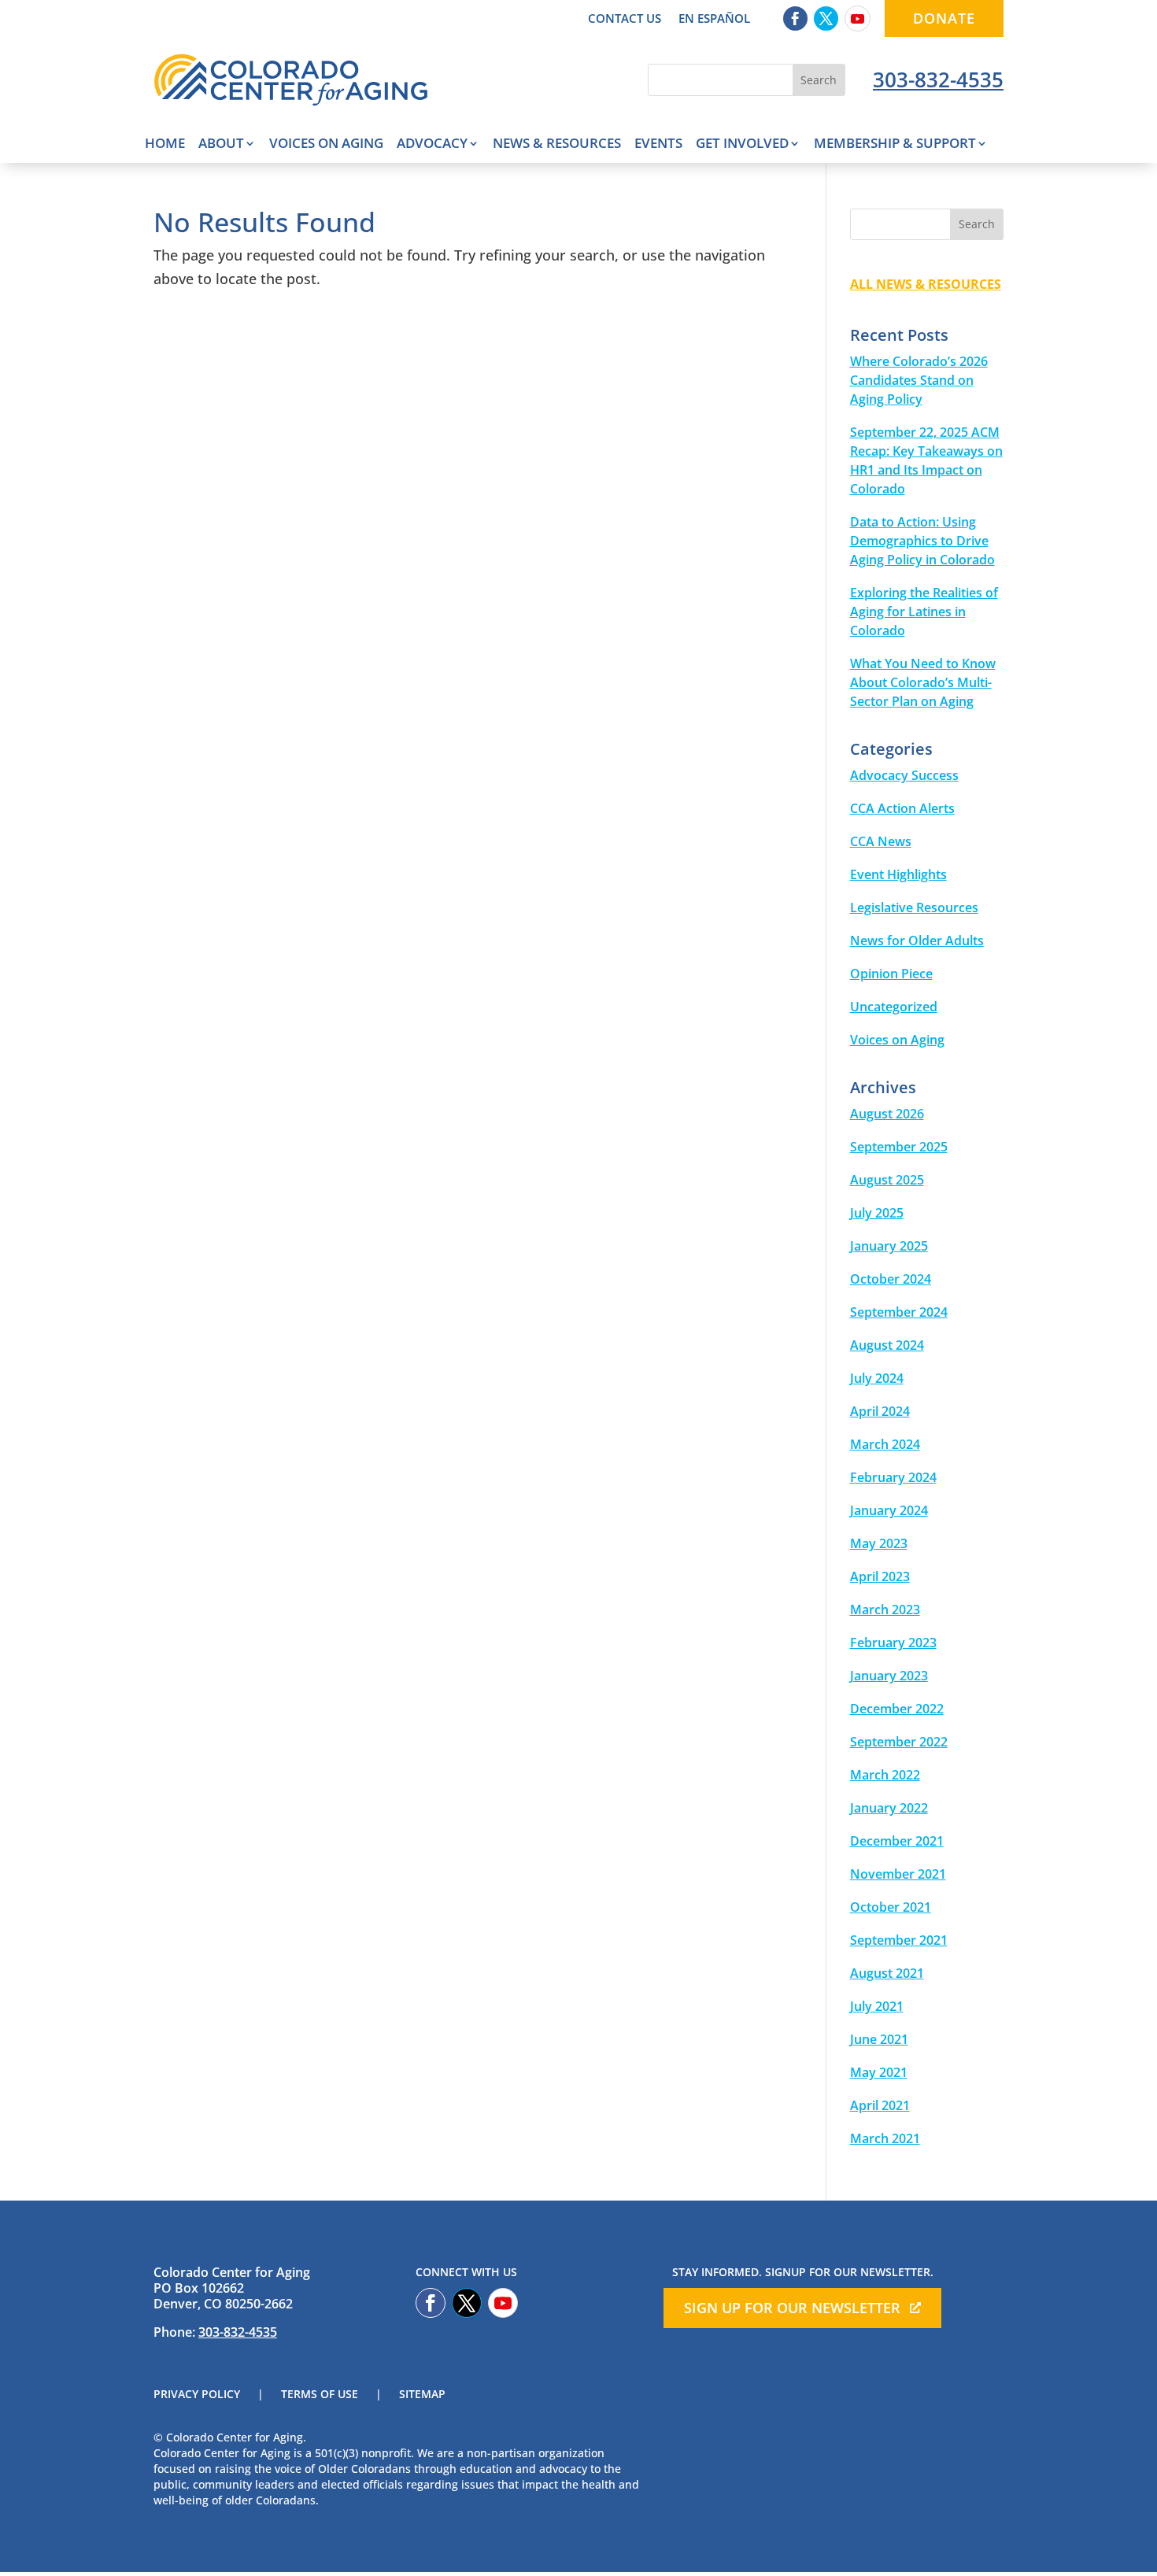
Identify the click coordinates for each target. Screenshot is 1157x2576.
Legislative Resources (914, 907)
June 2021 (879, 2039)
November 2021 (898, 1874)
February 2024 (893, 1477)
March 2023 (885, 1610)
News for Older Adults (917, 941)
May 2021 (879, 2072)
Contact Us (625, 19)
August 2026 (887, 1114)
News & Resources (557, 145)
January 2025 (889, 1246)
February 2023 (893, 1643)
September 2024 (899, 1312)
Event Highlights (898, 874)
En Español (714, 19)
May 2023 (879, 1543)
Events (658, 145)
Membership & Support (895, 145)
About (221, 145)
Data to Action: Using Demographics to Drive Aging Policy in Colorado (922, 541)
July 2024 (877, 1378)
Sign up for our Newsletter (792, 2308)
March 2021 (885, 2138)
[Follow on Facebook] (795, 18)
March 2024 (885, 1444)
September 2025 (899, 1147)
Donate (944, 18)
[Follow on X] (826, 18)
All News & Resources (926, 284)
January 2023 (889, 1676)
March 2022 (885, 1775)
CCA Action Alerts (902, 808)
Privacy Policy (197, 2395)
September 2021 (899, 1940)
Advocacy (432, 145)
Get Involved (742, 145)
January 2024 (889, 1510)
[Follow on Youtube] (858, 18)
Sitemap (422, 2395)
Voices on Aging (326, 145)
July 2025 (877, 1213)
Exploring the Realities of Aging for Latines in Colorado (924, 612)
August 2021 (887, 1973)
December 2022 (897, 1709)
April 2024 (880, 1411)
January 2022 (889, 1808)
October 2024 (891, 1279)
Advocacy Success (904, 775)
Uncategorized (894, 1007)
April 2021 (880, 2105)
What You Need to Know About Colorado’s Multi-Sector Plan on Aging (923, 682)
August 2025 (887, 1180)
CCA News (881, 841)
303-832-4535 (938, 79)
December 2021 (897, 1841)
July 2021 (877, 2006)
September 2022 (899, 1742)
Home (165, 145)
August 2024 (887, 1345)
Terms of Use (320, 2395)
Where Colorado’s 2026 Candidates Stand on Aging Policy (919, 380)
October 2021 (891, 1907)
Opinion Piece (891, 974)
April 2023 (880, 1576)
